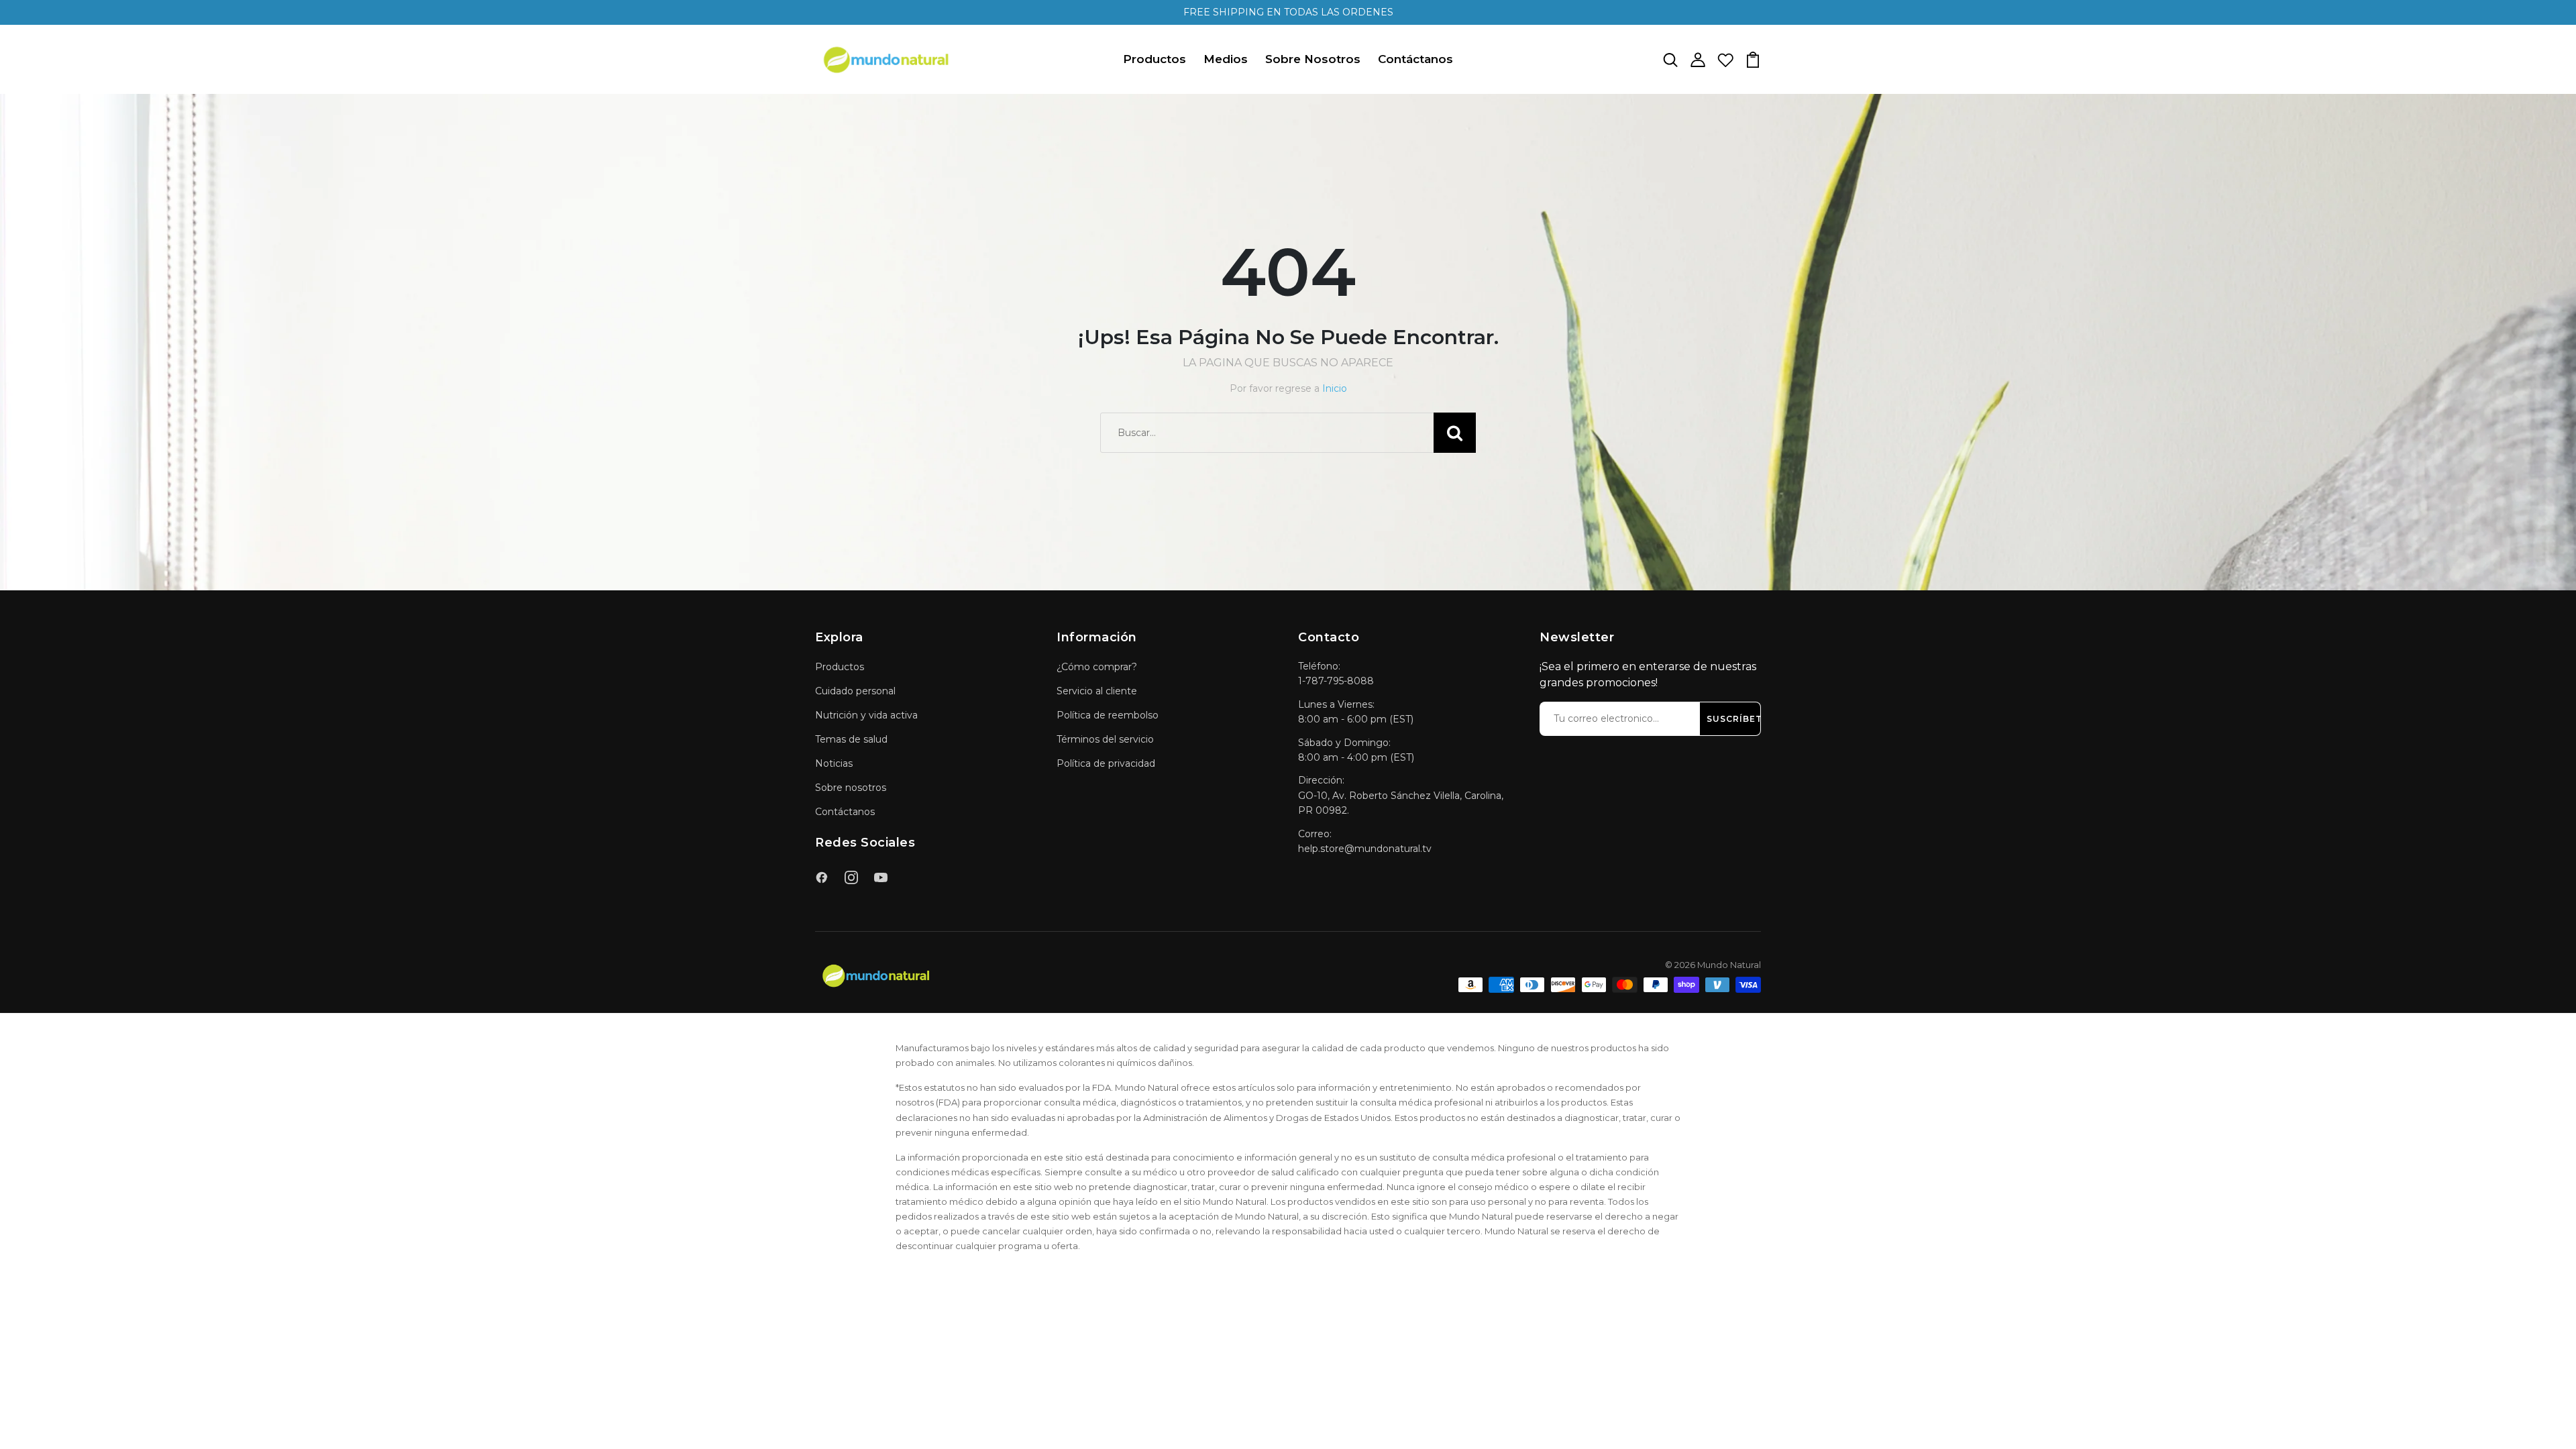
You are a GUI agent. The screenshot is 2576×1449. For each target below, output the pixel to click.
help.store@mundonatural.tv (1365, 849)
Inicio (1335, 388)
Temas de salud (851, 739)
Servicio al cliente (1097, 691)
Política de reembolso (1108, 715)
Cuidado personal (855, 691)
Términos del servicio (1105, 739)
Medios (1226, 59)
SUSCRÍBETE (1737, 719)
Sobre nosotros (851, 788)
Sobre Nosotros (1313, 59)
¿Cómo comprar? (1097, 667)
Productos (1155, 59)
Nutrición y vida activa (866, 715)
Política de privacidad (1106, 763)
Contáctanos (1415, 59)
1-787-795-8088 (1336, 681)
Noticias (834, 763)
